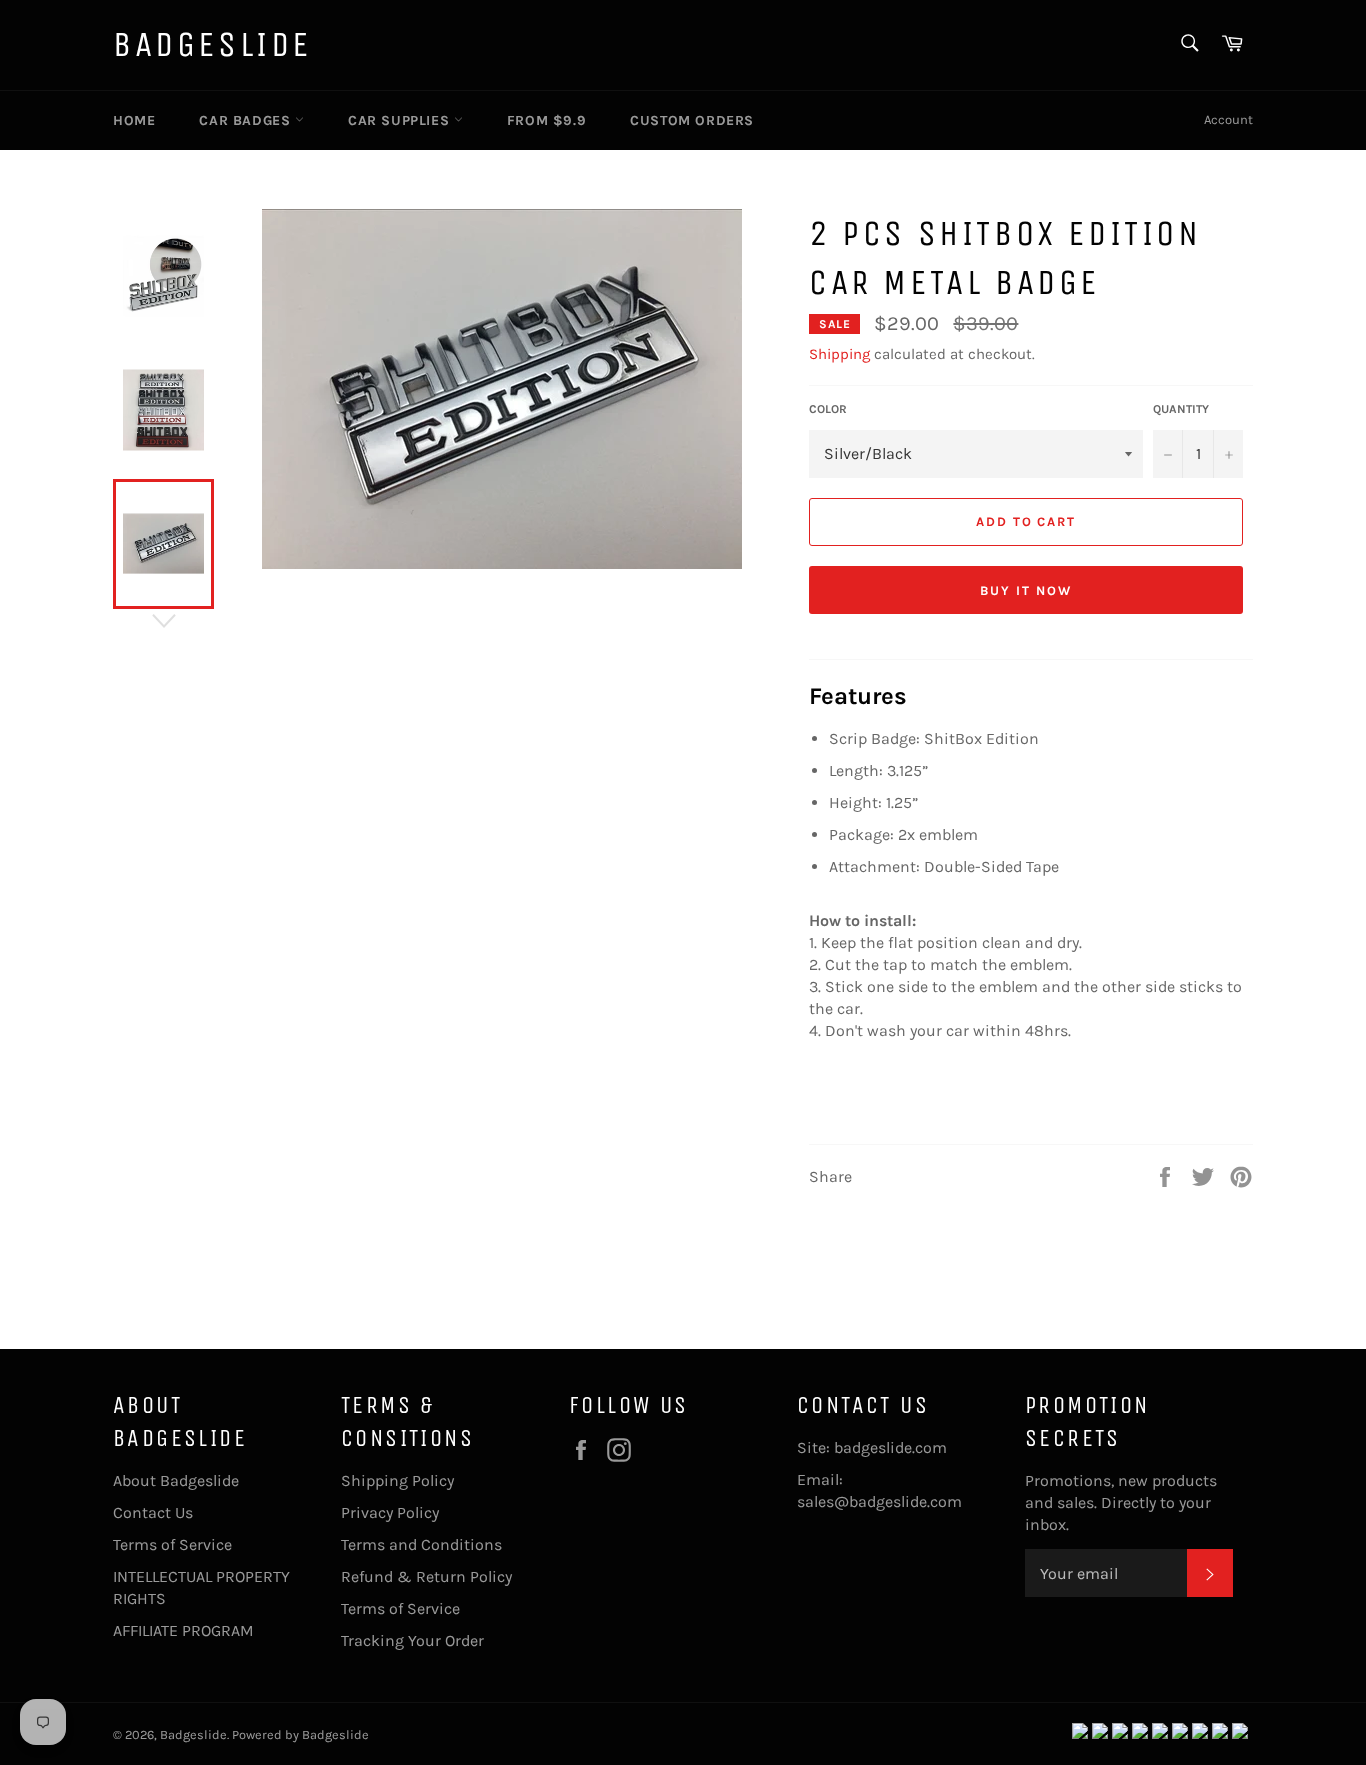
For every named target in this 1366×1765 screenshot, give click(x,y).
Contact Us (153, 1512)
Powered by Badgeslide (300, 1734)
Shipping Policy (397, 1480)
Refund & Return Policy (426, 1576)
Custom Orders (692, 120)
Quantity (1181, 409)
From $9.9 (546, 120)
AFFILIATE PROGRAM (183, 1630)
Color (828, 409)
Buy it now (1026, 590)
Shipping (839, 354)
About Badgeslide (176, 1480)
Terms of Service (172, 1544)
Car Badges (247, 120)
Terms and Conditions (421, 1544)
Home (134, 120)
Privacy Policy (390, 1512)
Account (1228, 119)
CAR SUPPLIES (401, 120)
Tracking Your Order (412, 1640)
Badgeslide (212, 44)
